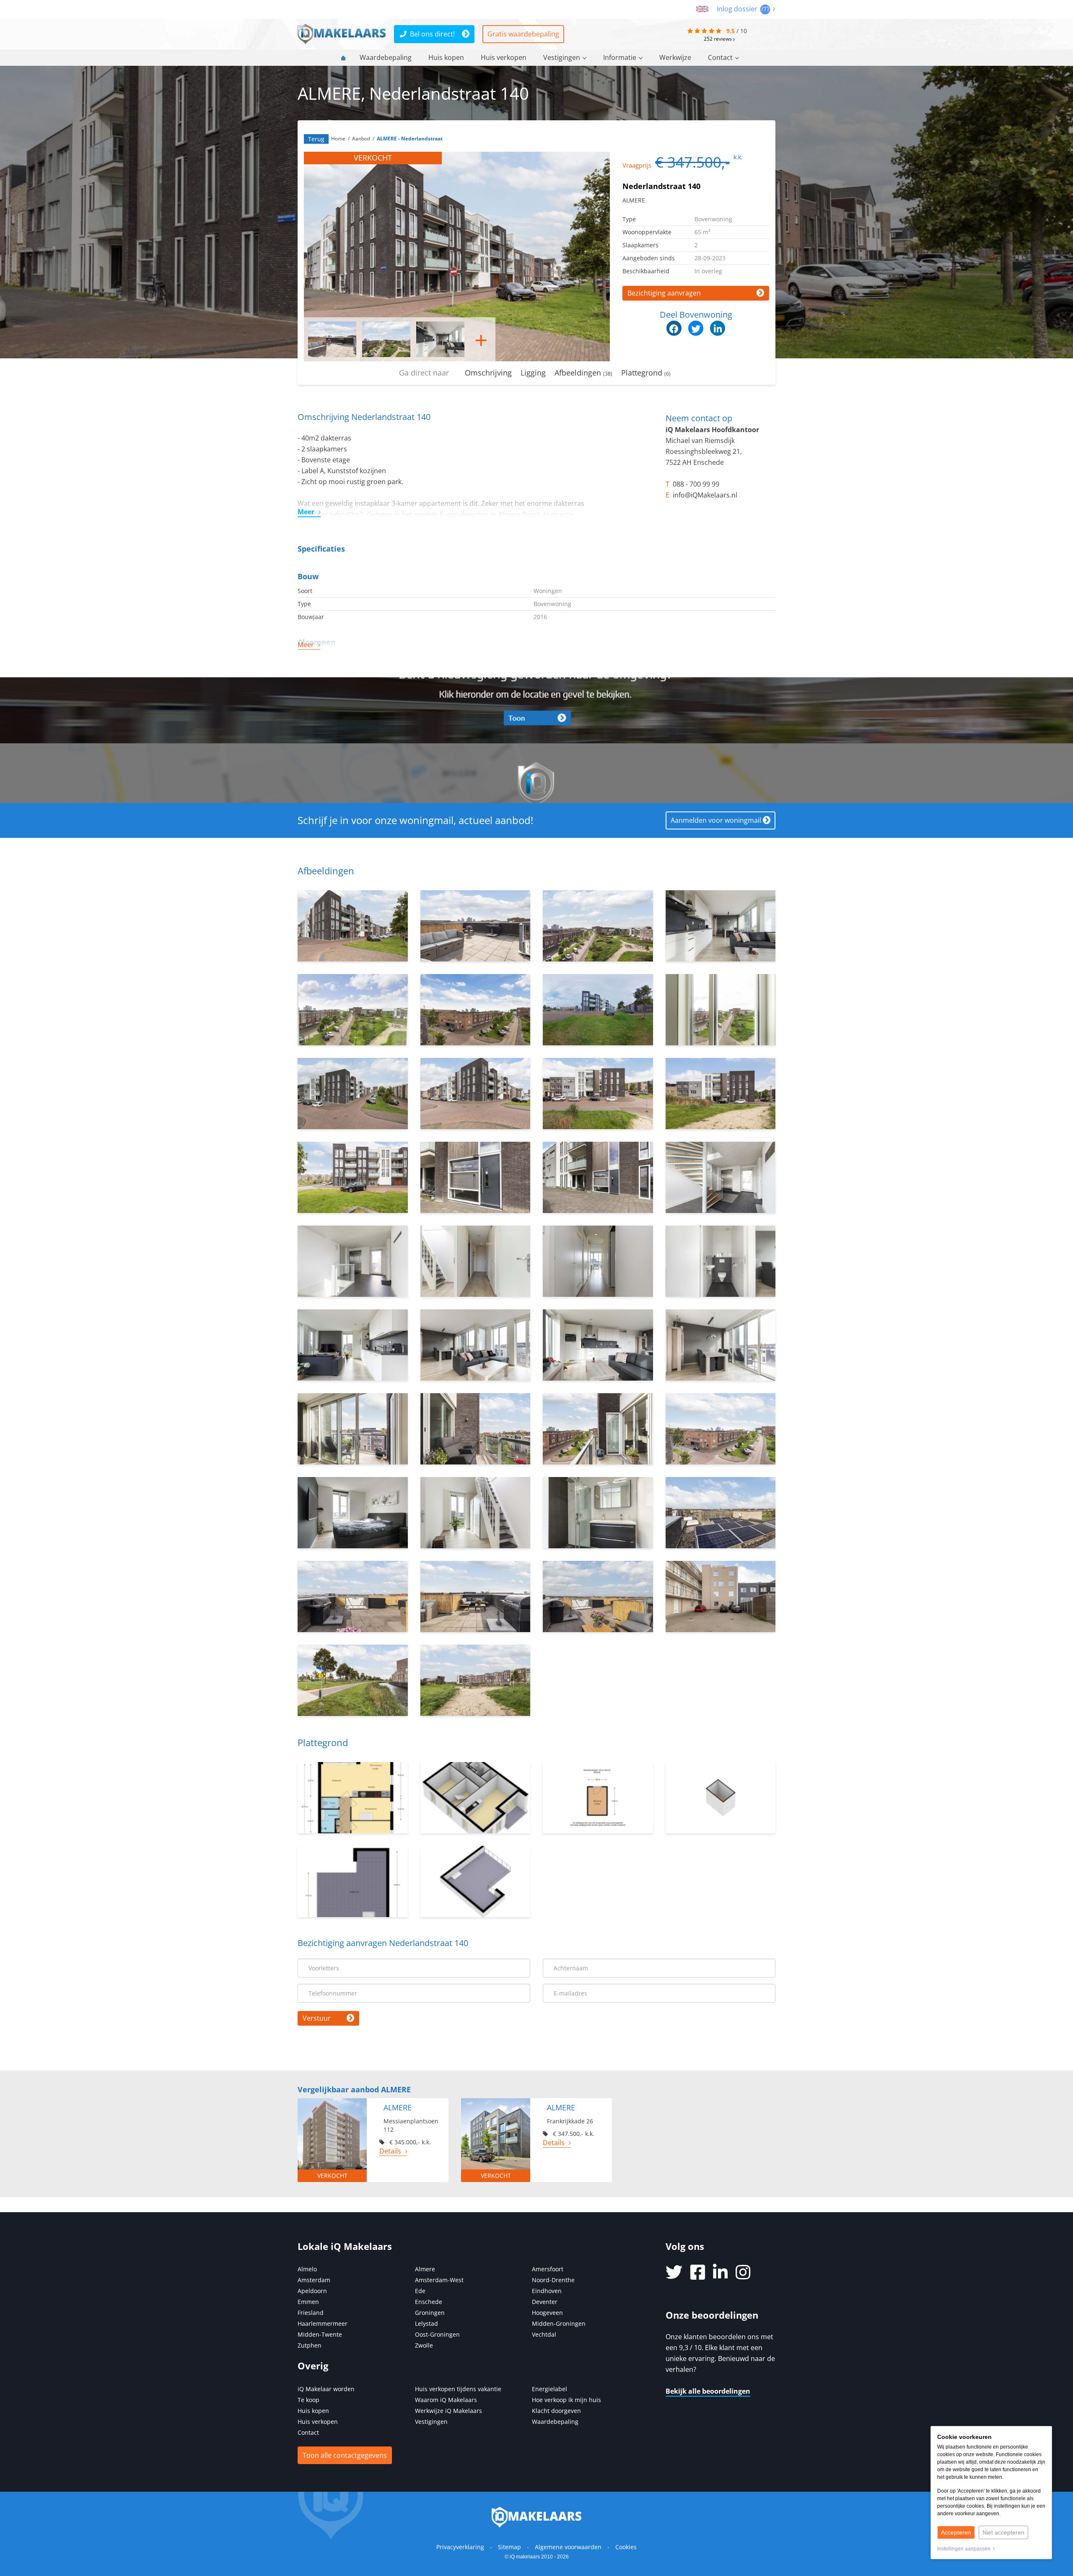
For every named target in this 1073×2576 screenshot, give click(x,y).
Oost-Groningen (437, 2334)
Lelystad (426, 2323)
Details (390, 2151)
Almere (425, 2269)
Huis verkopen (504, 57)
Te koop (308, 2400)
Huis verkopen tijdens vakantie (458, 2389)
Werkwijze (675, 57)
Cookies (626, 2547)
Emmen (308, 2302)
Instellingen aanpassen (965, 2549)
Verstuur (317, 2018)
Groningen (430, 2313)
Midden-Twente (320, 2334)
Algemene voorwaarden (568, 2547)
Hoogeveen (547, 2313)
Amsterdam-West (439, 2280)
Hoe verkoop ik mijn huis (566, 2400)
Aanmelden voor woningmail (716, 820)
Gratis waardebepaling (523, 34)
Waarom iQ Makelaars (446, 2400)
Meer (306, 512)
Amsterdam (314, 2280)
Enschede (429, 2302)
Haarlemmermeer (323, 2323)
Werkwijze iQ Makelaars (448, 2411)
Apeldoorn (312, 2291)
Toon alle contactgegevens (345, 2455)
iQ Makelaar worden (326, 2389)
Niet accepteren (1003, 2532)
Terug (316, 139)
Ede (420, 2291)
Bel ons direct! (432, 34)
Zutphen (310, 2345)
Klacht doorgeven (556, 2411)
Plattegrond (646, 373)
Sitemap (509, 2547)
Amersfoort (548, 2269)
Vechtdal (544, 2334)
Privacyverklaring (460, 2547)
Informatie (620, 57)
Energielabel (549, 2389)
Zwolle (424, 2345)
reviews (718, 39)
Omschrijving (488, 373)
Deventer (545, 2302)
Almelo (307, 2269)
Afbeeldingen (583, 373)
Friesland (311, 2313)
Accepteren (956, 2532)
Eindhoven (547, 2291)
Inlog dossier (738, 9)
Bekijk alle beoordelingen (708, 2391)
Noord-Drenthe (553, 2280)
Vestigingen (562, 57)
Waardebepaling (386, 57)
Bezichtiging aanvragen (664, 293)
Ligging (533, 373)
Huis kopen (446, 57)
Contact (720, 57)
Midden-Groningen (559, 2323)
